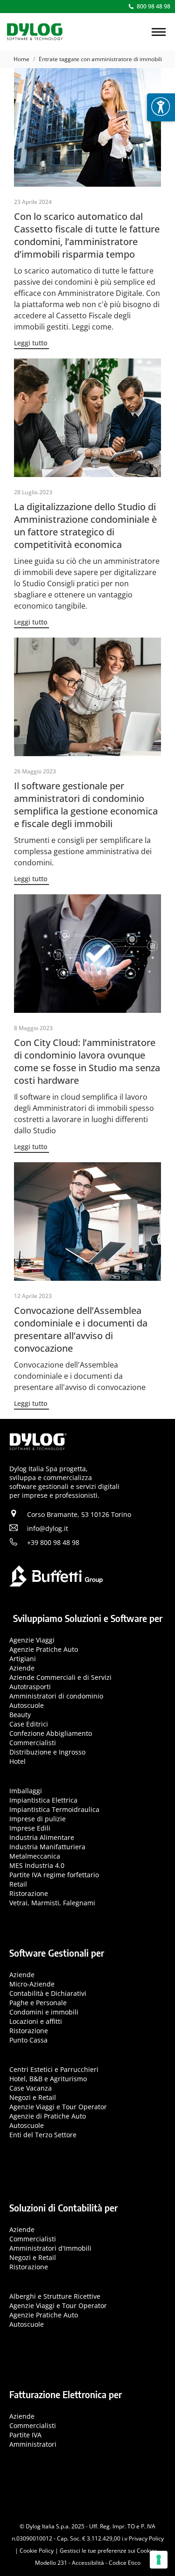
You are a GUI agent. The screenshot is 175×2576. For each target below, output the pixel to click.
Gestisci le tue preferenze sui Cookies (108, 2551)
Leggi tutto (31, 343)
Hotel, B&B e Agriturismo (48, 2079)
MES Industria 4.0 (37, 1865)
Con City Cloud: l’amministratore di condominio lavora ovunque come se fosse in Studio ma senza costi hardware (87, 1061)
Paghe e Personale (38, 2003)
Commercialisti (33, 1743)
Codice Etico (125, 2563)
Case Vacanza (31, 2088)
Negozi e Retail (33, 2097)
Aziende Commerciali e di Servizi (60, 1677)
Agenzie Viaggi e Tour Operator (58, 2107)
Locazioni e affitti (36, 2021)
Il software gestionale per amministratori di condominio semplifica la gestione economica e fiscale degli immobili (86, 805)
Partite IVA (25, 2435)
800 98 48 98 (154, 6)
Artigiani (23, 1659)
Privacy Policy (146, 2538)
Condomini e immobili (44, 2012)
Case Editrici (29, 1724)
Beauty (20, 1715)
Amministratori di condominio (56, 1696)
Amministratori (33, 2444)
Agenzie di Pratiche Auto (48, 2116)
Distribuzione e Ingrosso (47, 1752)
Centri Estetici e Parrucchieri (54, 2069)
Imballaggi (26, 1791)
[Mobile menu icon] (159, 32)
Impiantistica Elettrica (43, 1800)
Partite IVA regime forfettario (54, 1875)
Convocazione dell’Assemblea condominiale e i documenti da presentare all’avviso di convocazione (81, 1329)
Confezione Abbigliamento (51, 1733)
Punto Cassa (28, 2040)
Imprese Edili (30, 1828)
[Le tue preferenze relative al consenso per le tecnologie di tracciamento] (159, 2560)
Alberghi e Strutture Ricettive (55, 2296)
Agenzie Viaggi (32, 1640)
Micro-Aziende (32, 1984)
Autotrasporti (30, 1687)
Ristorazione (29, 1893)
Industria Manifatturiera (47, 1847)
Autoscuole (27, 1705)
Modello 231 (51, 2563)
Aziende (22, 1668)
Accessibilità (88, 2563)
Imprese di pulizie (38, 1819)
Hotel (17, 1761)
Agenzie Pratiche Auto (44, 1649)
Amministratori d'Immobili (50, 2248)
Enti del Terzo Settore (43, 2135)
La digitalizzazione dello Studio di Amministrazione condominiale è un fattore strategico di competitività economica (85, 526)
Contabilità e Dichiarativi (48, 1993)
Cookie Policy (37, 2551)
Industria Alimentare (42, 1837)
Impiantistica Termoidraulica (54, 1809)
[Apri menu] (161, 107)
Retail (18, 1884)
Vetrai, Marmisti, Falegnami (52, 1903)
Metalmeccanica (35, 1856)
